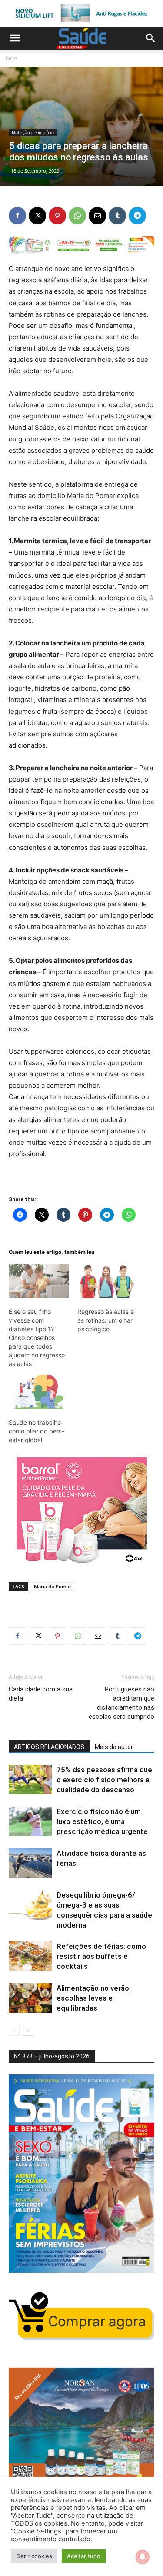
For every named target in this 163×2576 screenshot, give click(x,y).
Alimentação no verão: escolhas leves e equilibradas (94, 1998)
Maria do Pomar (53, 1586)
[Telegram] (137, 216)
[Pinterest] (57, 216)
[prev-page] (14, 2030)
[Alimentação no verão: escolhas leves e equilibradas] (30, 1998)
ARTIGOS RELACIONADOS (49, 1747)
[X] (37, 216)
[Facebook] (17, 216)
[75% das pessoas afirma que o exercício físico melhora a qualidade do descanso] (30, 1780)
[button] (15, 38)
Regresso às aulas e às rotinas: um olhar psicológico (106, 1320)
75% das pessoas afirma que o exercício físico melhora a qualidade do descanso (104, 1780)
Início (11, 58)
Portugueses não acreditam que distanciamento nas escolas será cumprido (121, 1703)
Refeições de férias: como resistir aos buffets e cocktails (101, 1956)
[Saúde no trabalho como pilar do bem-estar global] (39, 1392)
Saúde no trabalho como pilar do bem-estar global (37, 1431)
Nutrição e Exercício (33, 132)
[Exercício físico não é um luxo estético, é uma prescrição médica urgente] (30, 1822)
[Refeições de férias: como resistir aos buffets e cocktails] (30, 1956)
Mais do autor (114, 1747)
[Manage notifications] (143, 2557)
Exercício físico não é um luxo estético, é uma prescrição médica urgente (102, 1821)
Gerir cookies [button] (34, 2556)
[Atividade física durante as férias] (30, 1863)
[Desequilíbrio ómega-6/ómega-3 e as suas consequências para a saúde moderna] (30, 1905)
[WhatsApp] (77, 216)
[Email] (97, 216)
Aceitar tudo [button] (84, 2556)
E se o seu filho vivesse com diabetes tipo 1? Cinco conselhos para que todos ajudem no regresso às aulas (37, 1338)
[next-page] (28, 2030)
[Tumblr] (117, 216)
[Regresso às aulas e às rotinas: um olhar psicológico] (107, 1281)
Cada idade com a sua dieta (41, 1694)
